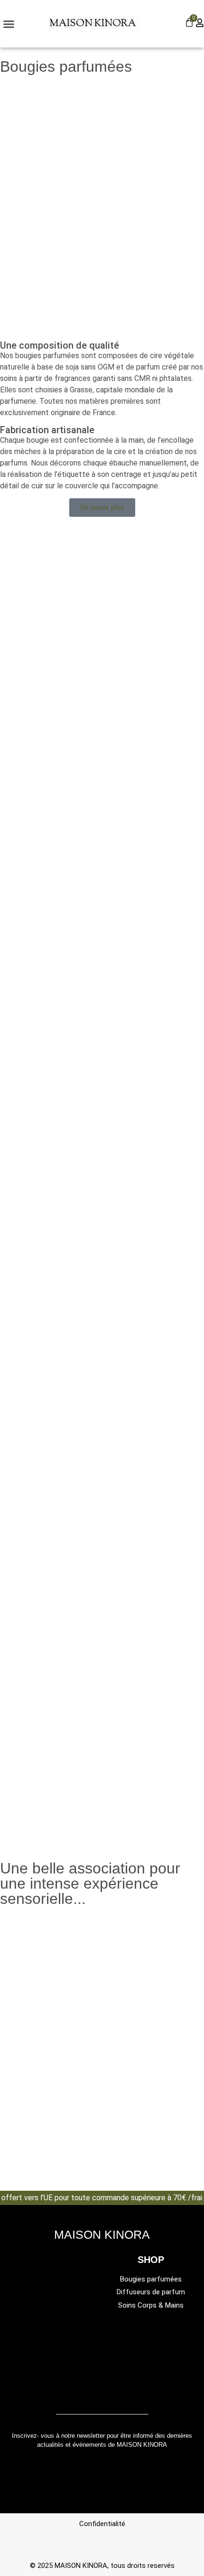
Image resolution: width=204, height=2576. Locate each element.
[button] (9, 24)
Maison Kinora (93, 24)
